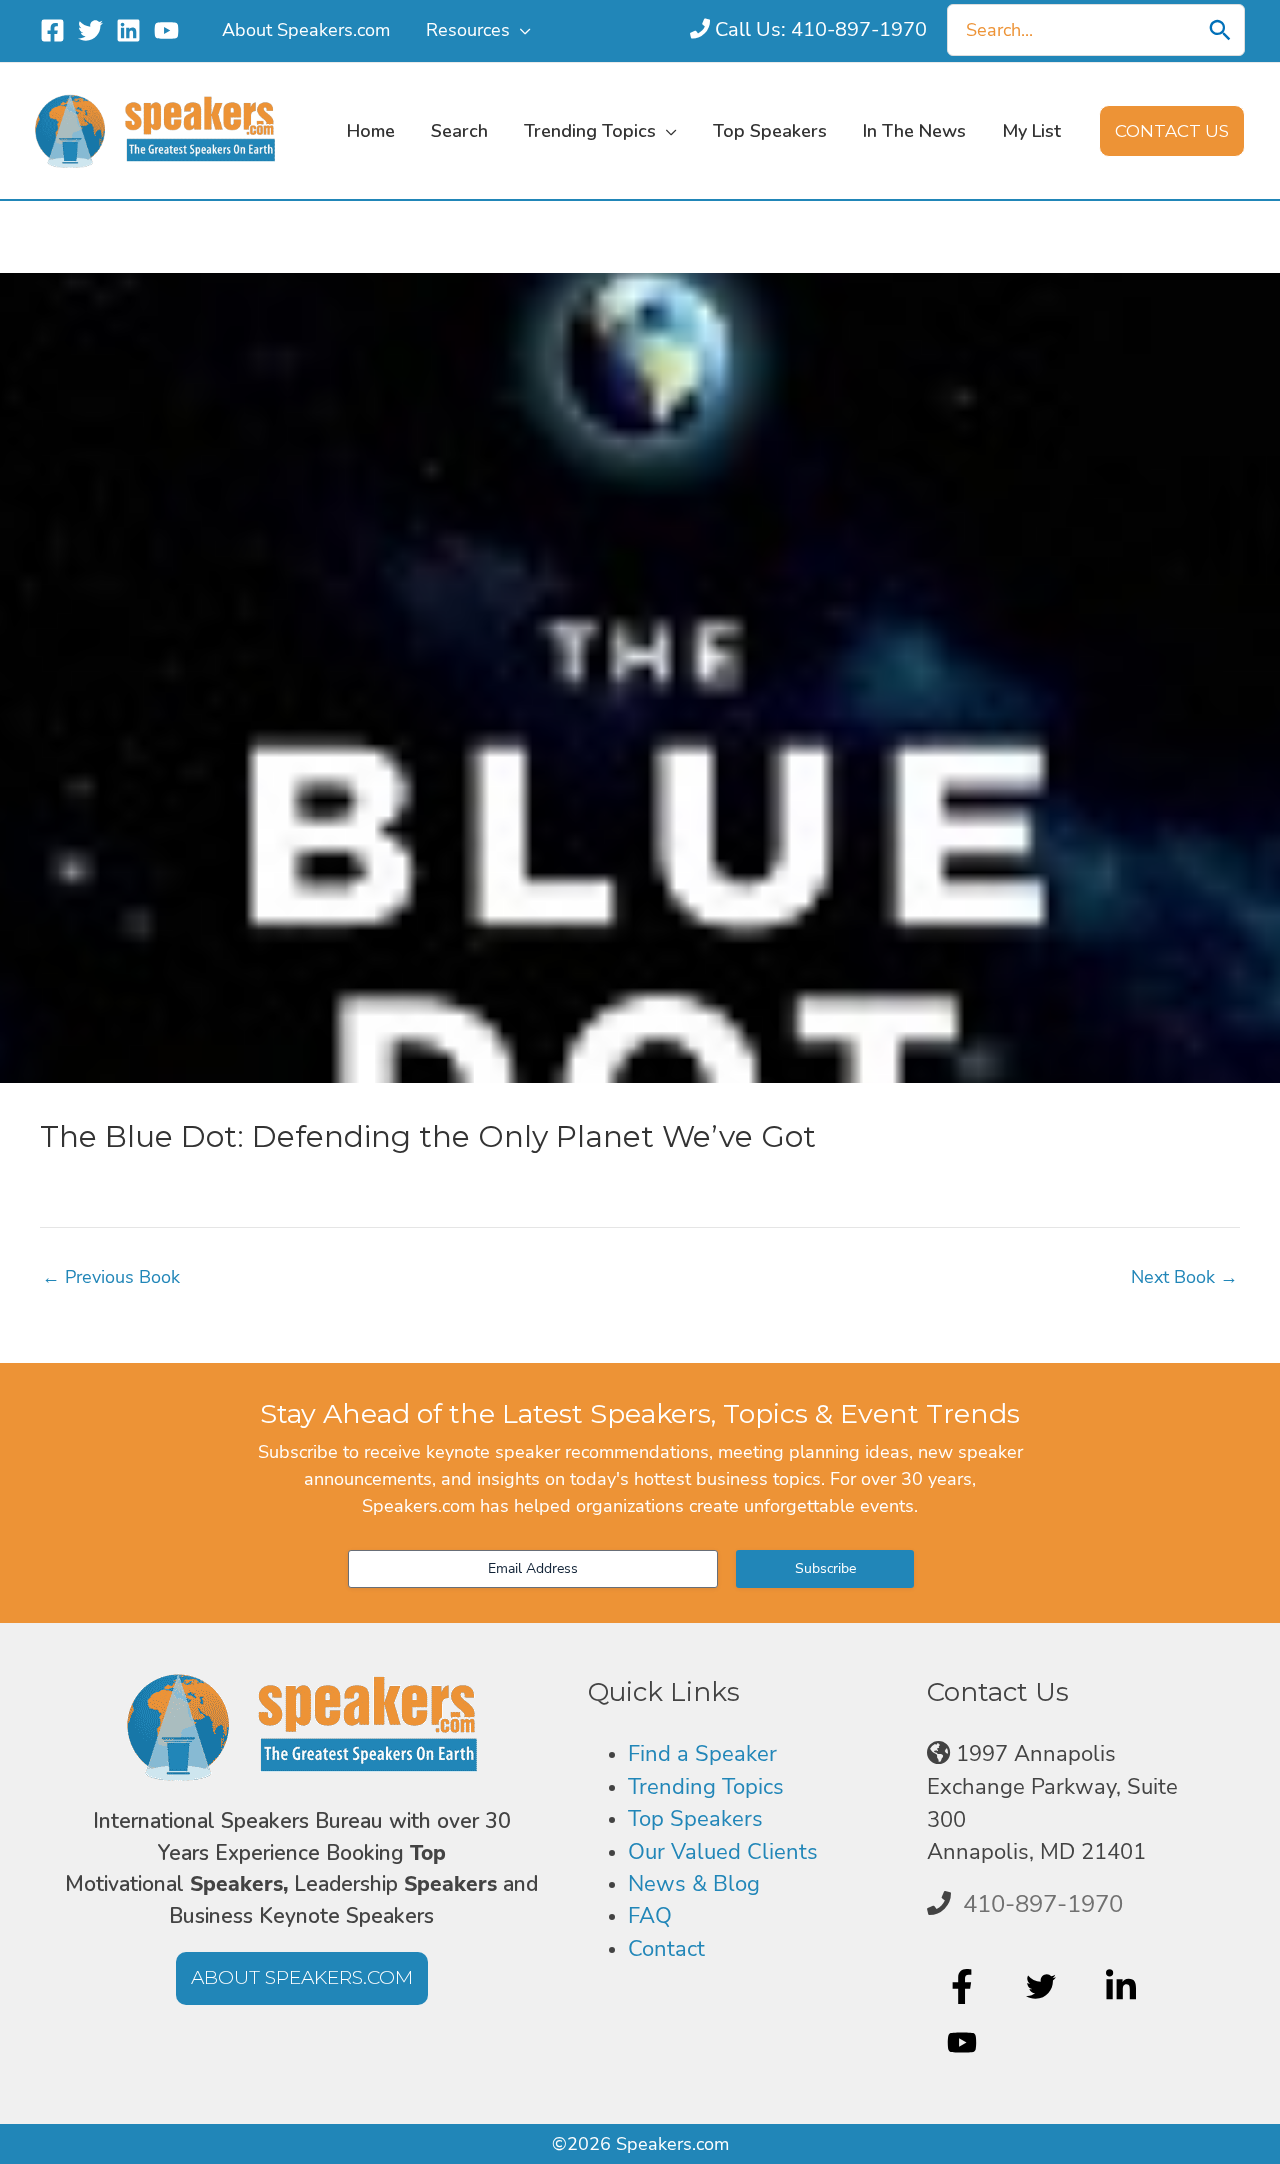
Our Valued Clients (723, 1852)
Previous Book (111, 1277)
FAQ (650, 1916)
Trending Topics (706, 1787)
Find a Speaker (702, 1754)
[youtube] (964, 2043)
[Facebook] (52, 30)
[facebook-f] (964, 1986)
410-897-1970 (1043, 1904)
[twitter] (1043, 1986)
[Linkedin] (128, 30)
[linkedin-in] (1123, 1986)
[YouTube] (166, 30)
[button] (520, 30)
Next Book (1184, 1277)
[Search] (1220, 30)
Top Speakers (695, 1819)
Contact (666, 1949)
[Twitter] (90, 30)
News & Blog (694, 1884)
